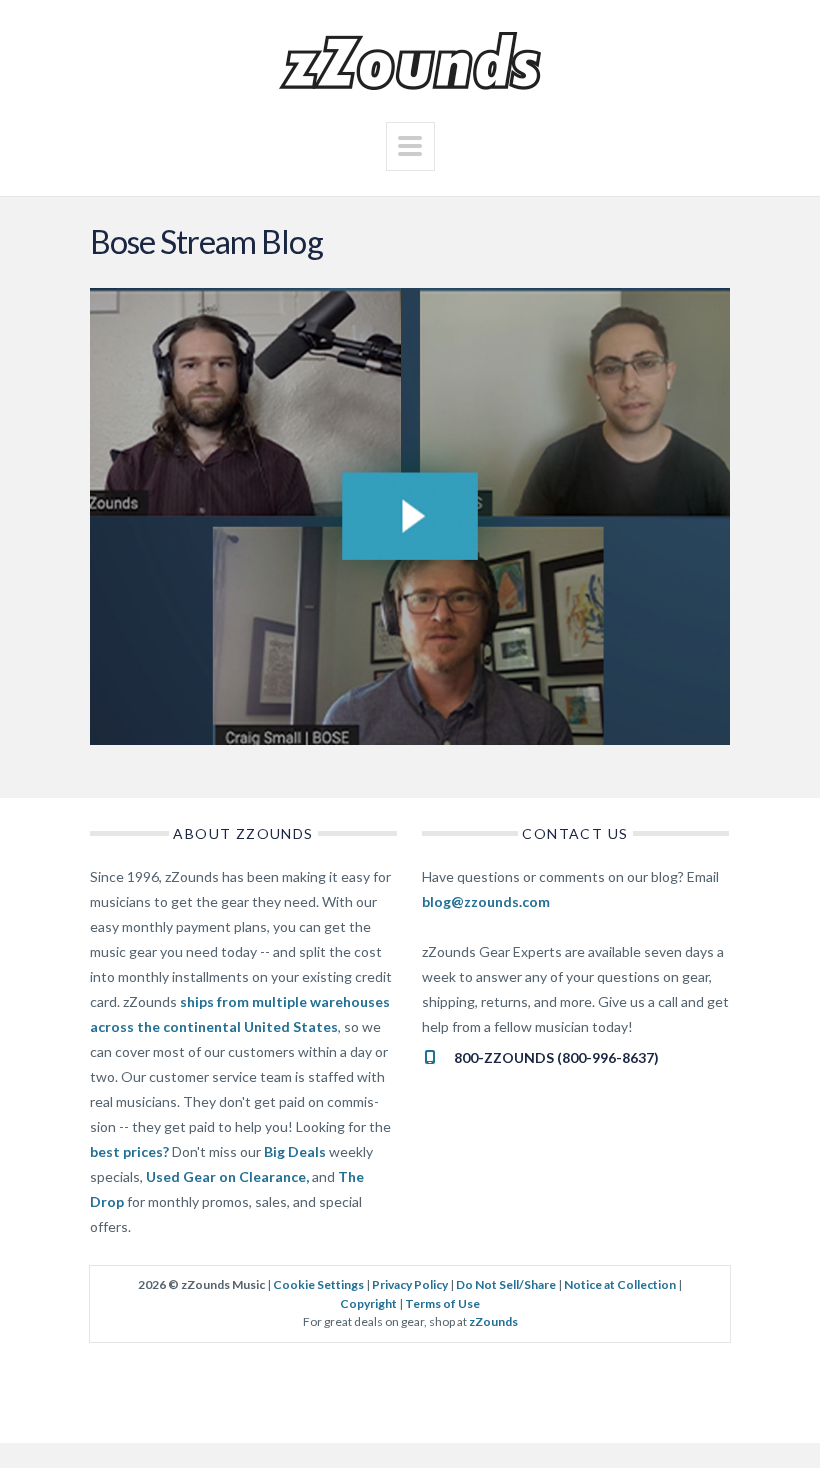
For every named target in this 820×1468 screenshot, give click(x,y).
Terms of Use (442, 1303)
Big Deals (295, 1151)
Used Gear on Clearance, (227, 1176)
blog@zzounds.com (486, 901)
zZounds (493, 1321)
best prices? (129, 1151)
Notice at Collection (620, 1284)
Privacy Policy (410, 1284)
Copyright (368, 1303)
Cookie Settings (318, 1284)
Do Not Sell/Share (506, 1284)
